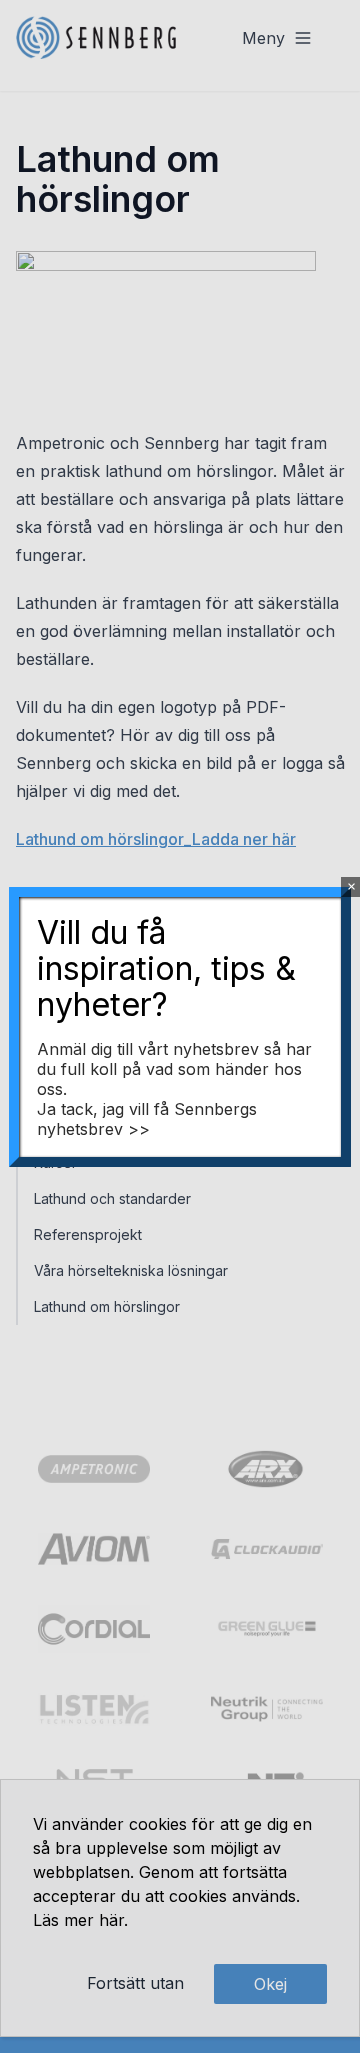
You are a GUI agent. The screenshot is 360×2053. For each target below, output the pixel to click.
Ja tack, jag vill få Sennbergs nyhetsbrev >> (147, 1119)
